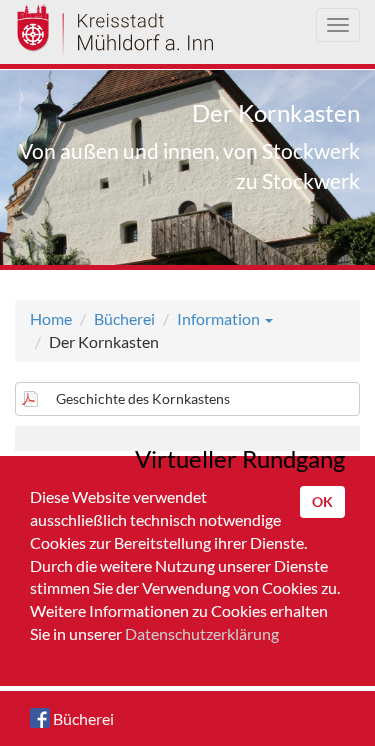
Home (51, 318)
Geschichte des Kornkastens (143, 398)
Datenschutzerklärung (202, 633)
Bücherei (124, 318)
